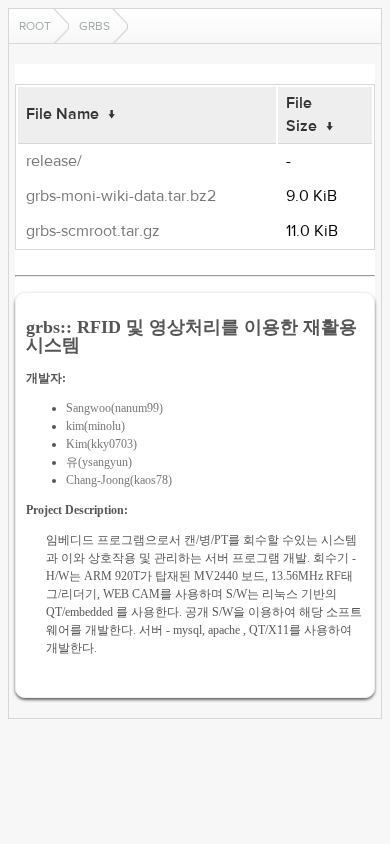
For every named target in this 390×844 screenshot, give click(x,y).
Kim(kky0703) (101, 444)
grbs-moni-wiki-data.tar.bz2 (121, 196)
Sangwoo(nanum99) (114, 408)
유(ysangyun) (99, 462)
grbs (94, 26)
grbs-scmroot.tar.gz (93, 231)
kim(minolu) (95, 426)
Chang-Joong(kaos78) (119, 480)
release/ (54, 161)
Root (35, 26)
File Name (62, 114)
